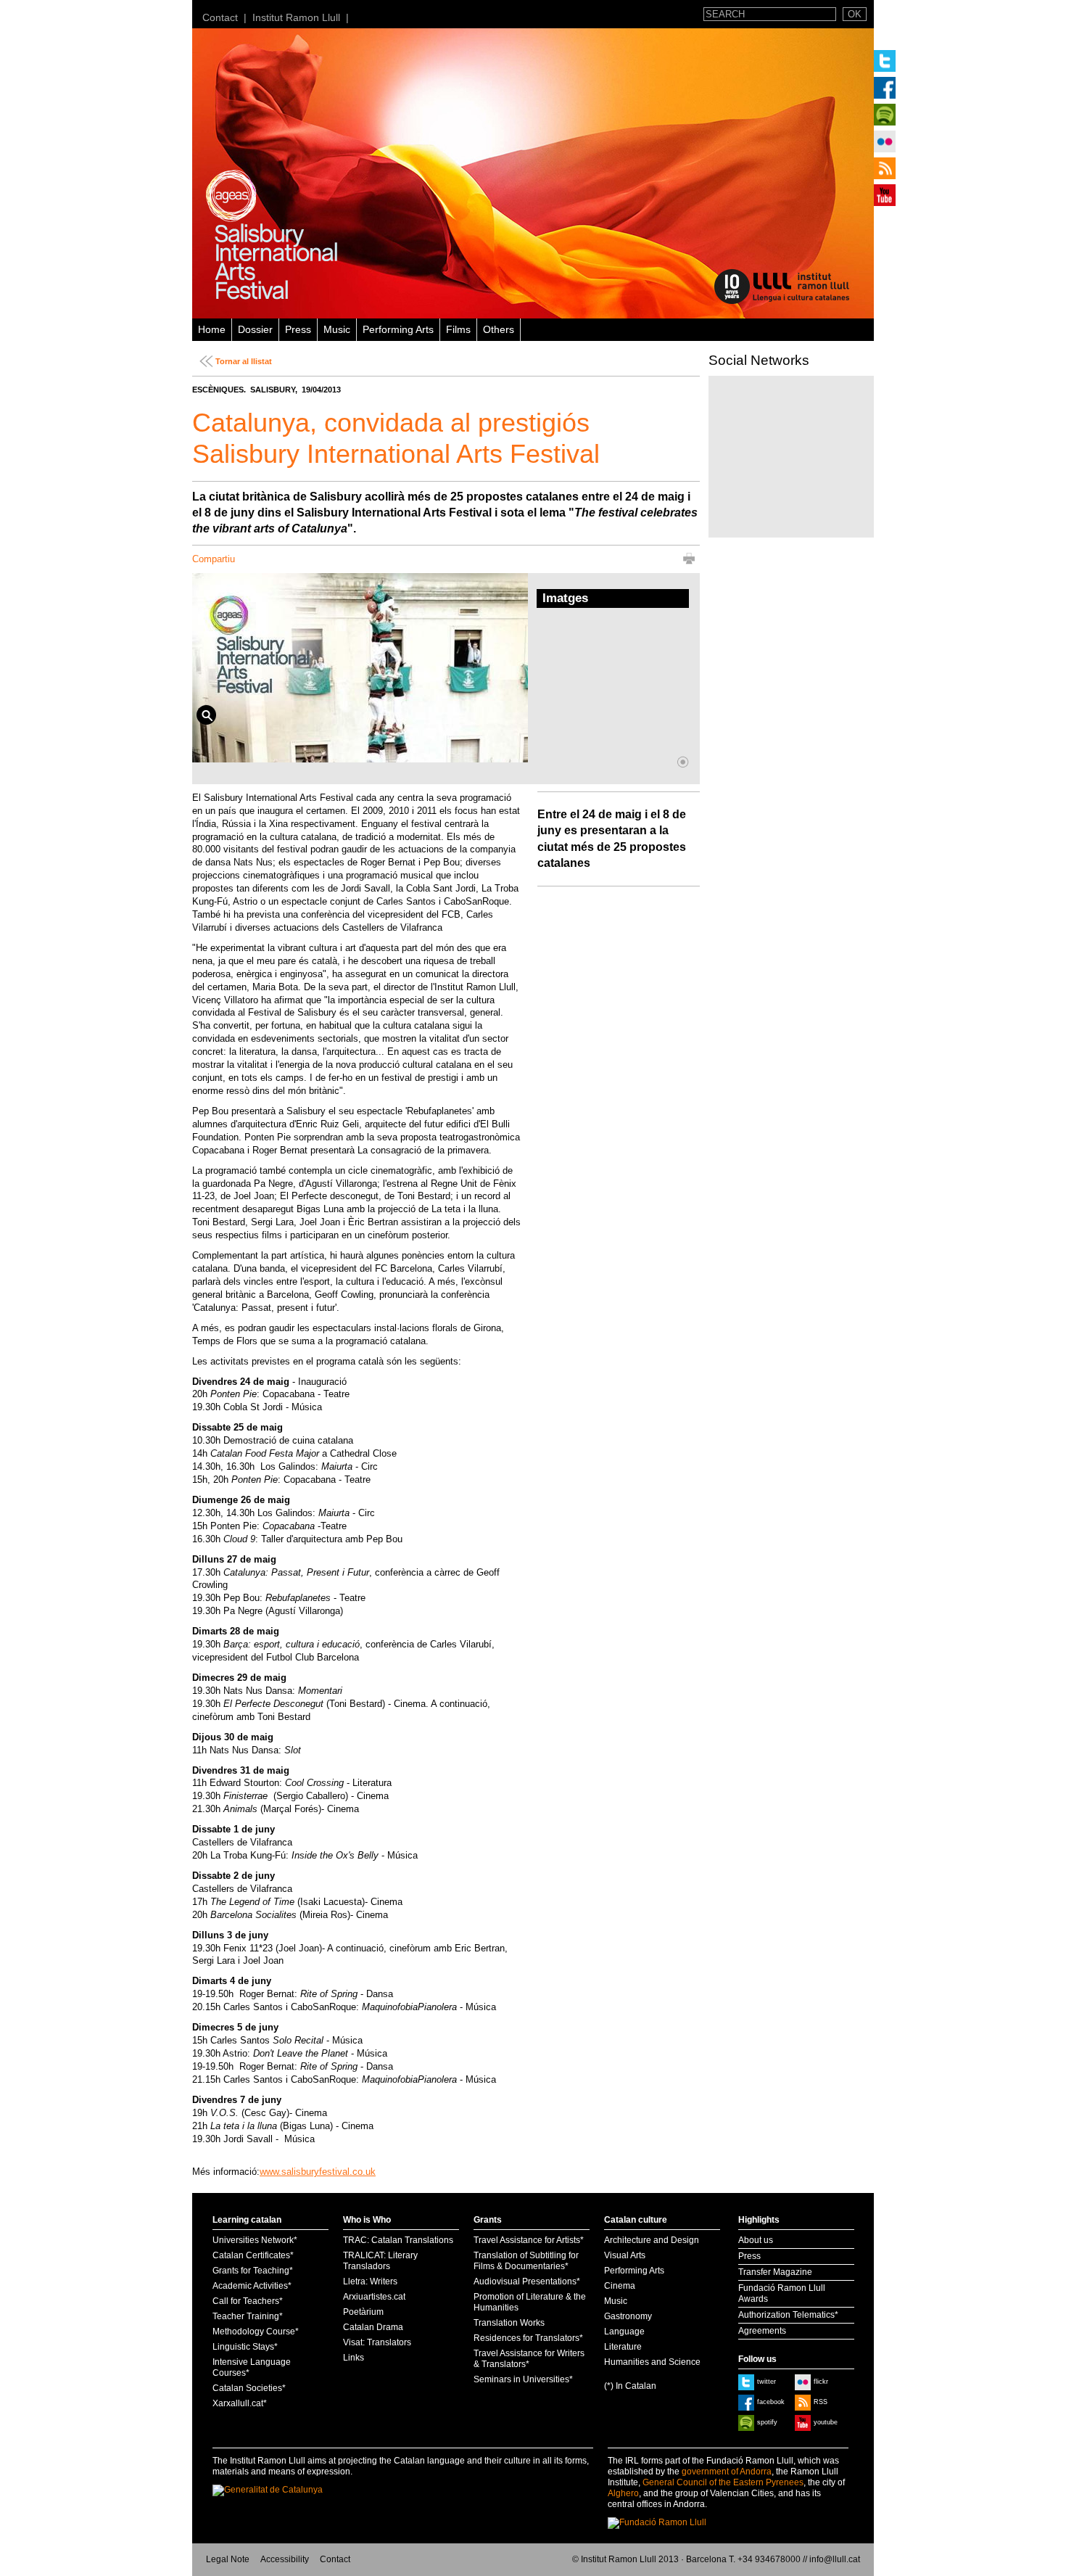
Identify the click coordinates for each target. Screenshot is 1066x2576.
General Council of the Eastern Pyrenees (723, 2482)
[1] (683, 762)
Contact (220, 17)
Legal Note (228, 2559)
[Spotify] (885, 115)
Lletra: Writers (370, 2281)
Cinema (620, 2286)
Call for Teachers (246, 2301)
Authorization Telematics (786, 2315)
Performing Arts (398, 329)
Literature (623, 2347)
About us (756, 2240)
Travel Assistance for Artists (527, 2240)
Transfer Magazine (775, 2272)
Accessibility (285, 2559)
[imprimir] (689, 561)
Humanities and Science (652, 2362)
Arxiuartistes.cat (374, 2297)
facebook (771, 2402)
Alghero (623, 2493)
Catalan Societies (247, 2388)
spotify (767, 2422)
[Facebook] (885, 88)
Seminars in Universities (521, 2379)
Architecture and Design (652, 2240)
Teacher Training (246, 2316)
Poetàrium (363, 2312)
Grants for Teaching (251, 2271)
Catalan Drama (373, 2327)
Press (298, 329)
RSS (821, 2402)
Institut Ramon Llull (296, 17)
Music (337, 329)
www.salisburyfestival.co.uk (318, 2172)
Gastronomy (628, 2316)
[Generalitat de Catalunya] (278, 2490)
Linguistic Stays (243, 2347)
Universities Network (253, 2240)
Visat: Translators (377, 2342)
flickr (821, 2382)
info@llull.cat (835, 2559)
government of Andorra (727, 2472)
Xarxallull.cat (238, 2403)
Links (354, 2358)
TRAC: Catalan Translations (398, 2240)
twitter (767, 2382)
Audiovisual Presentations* (527, 2281)
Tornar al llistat (244, 361)
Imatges (565, 598)
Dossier (255, 329)
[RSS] (885, 168)
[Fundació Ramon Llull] (657, 2522)
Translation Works (509, 2323)
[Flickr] (885, 141)
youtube (826, 2422)
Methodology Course (254, 2332)
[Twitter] (885, 61)
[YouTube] (885, 195)
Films (458, 329)
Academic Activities (250, 2286)
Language (624, 2332)
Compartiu (214, 559)
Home (212, 329)
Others (499, 329)
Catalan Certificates (251, 2255)
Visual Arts (625, 2255)
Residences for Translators (526, 2338)
